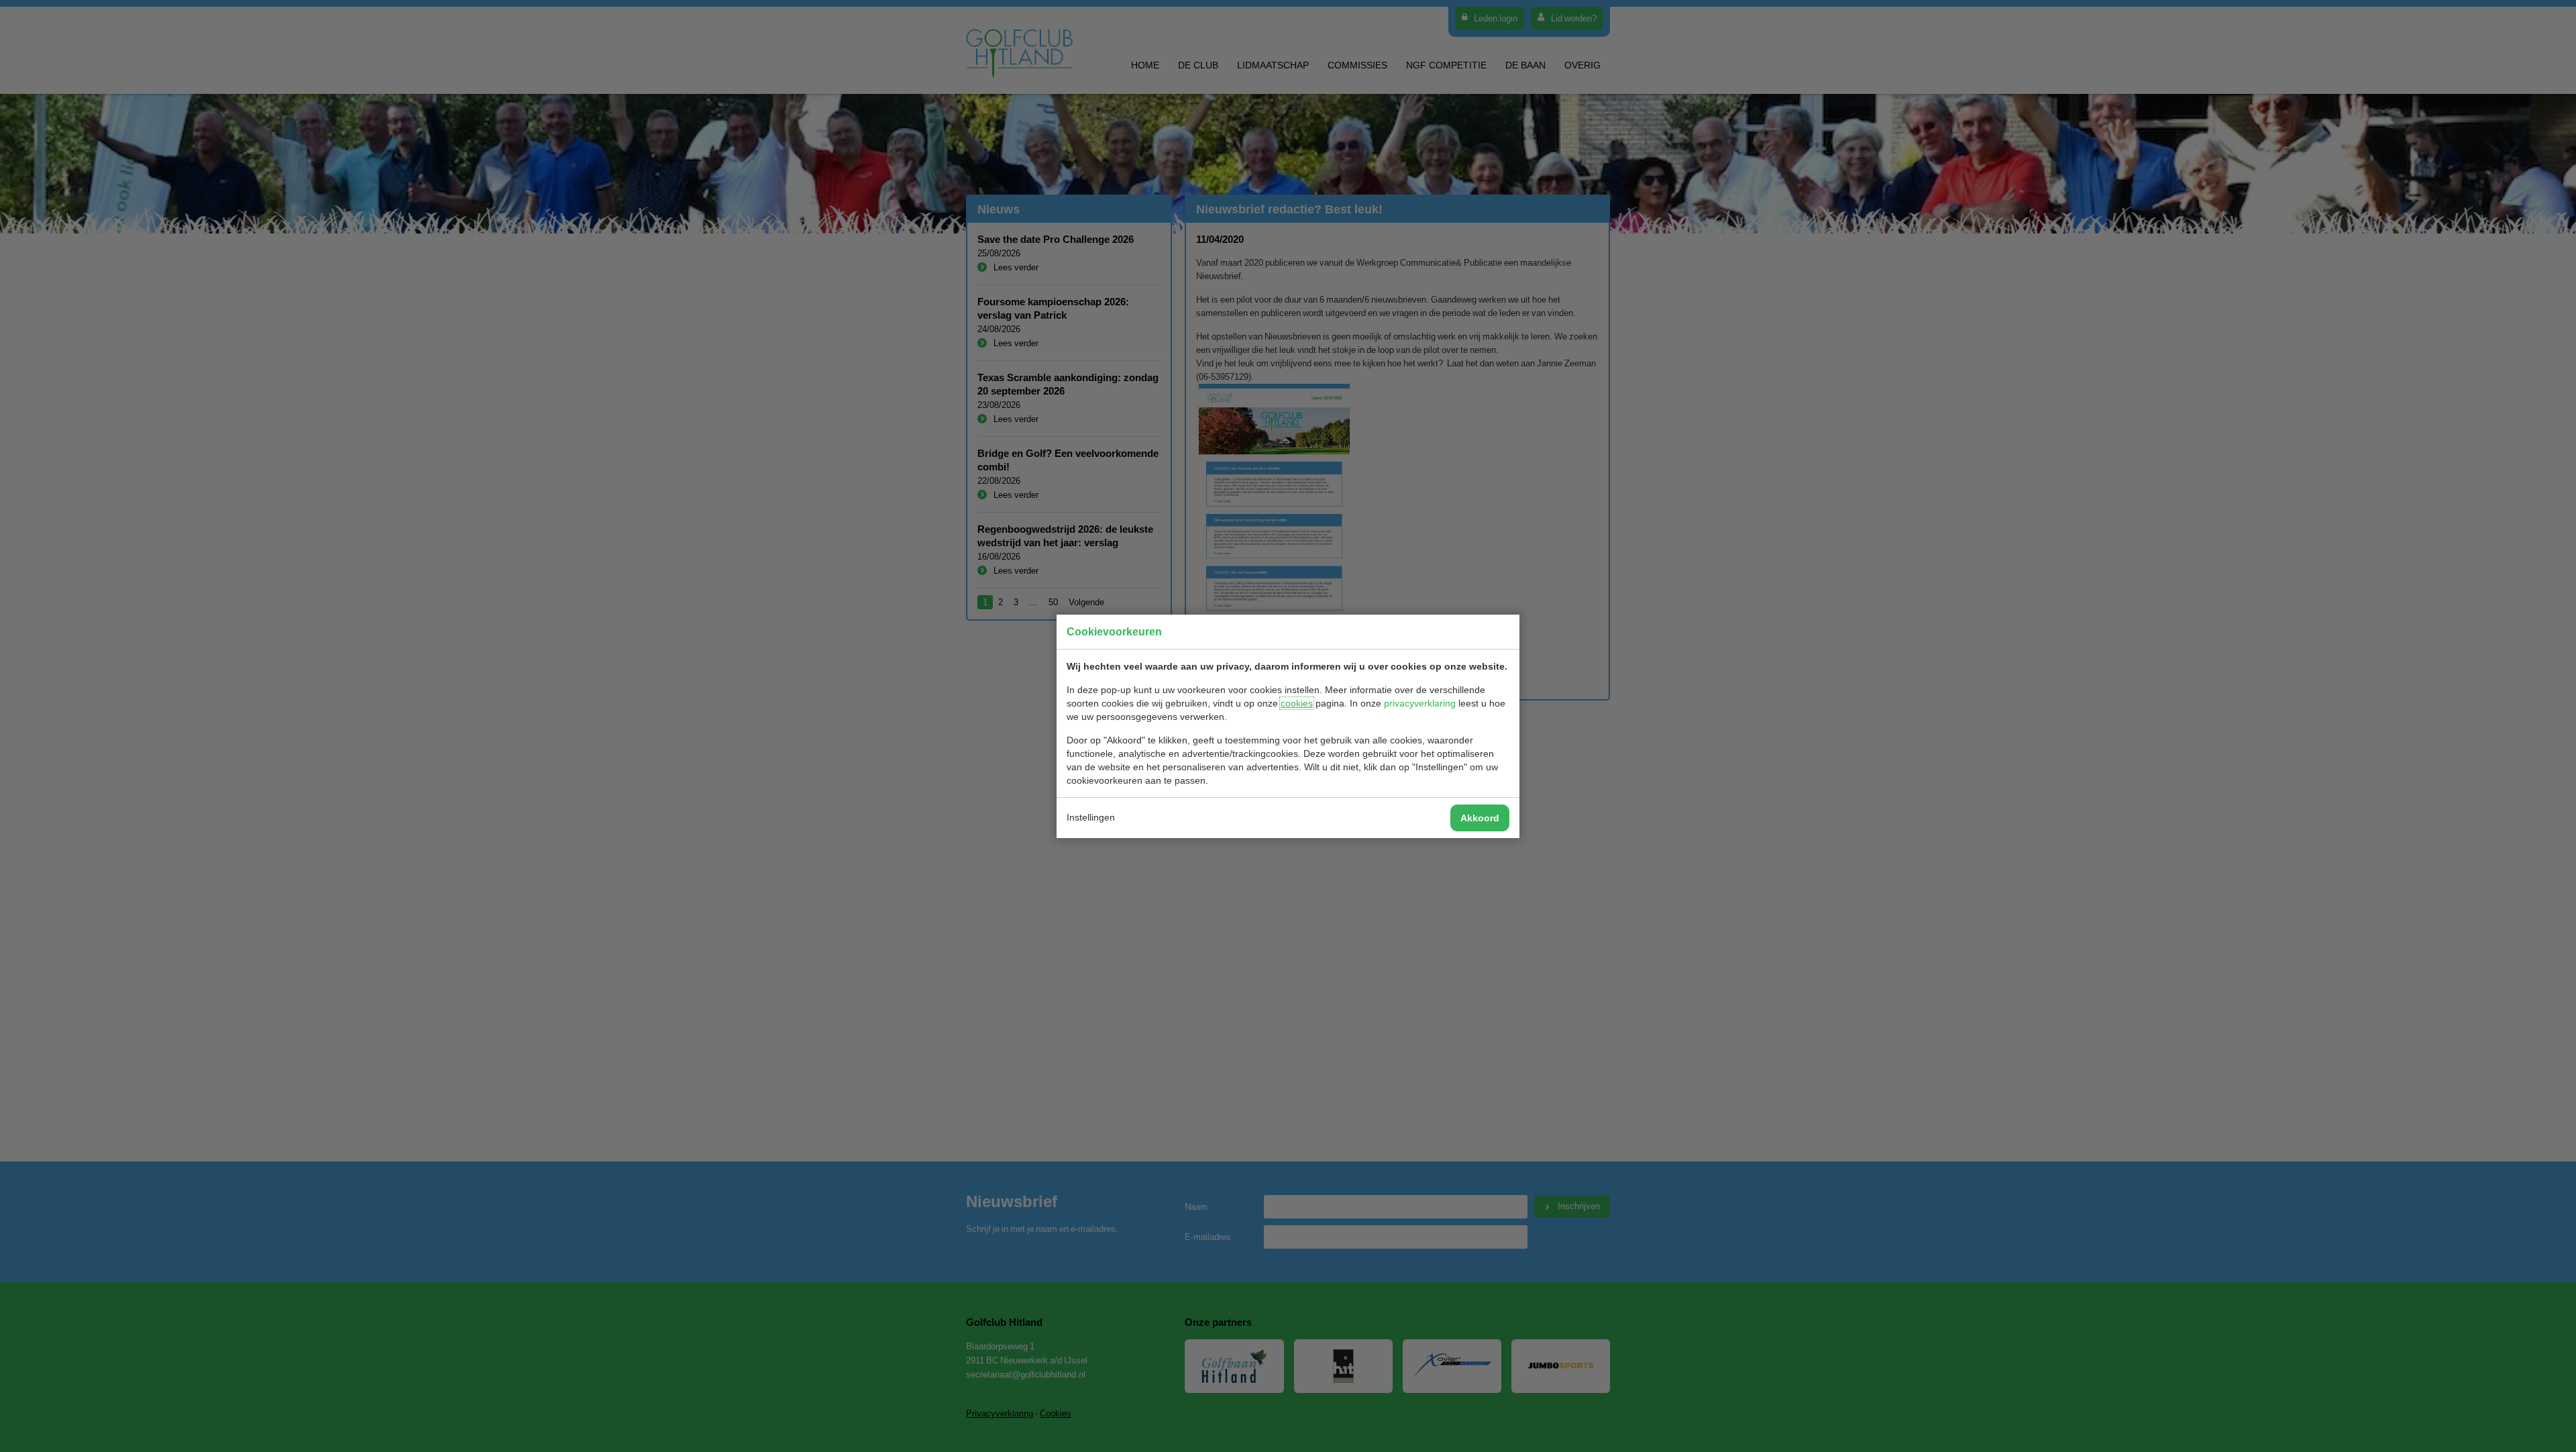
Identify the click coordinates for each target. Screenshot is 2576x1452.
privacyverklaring (1420, 703)
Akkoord (1480, 818)
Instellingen (1091, 817)
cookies (1297, 703)
